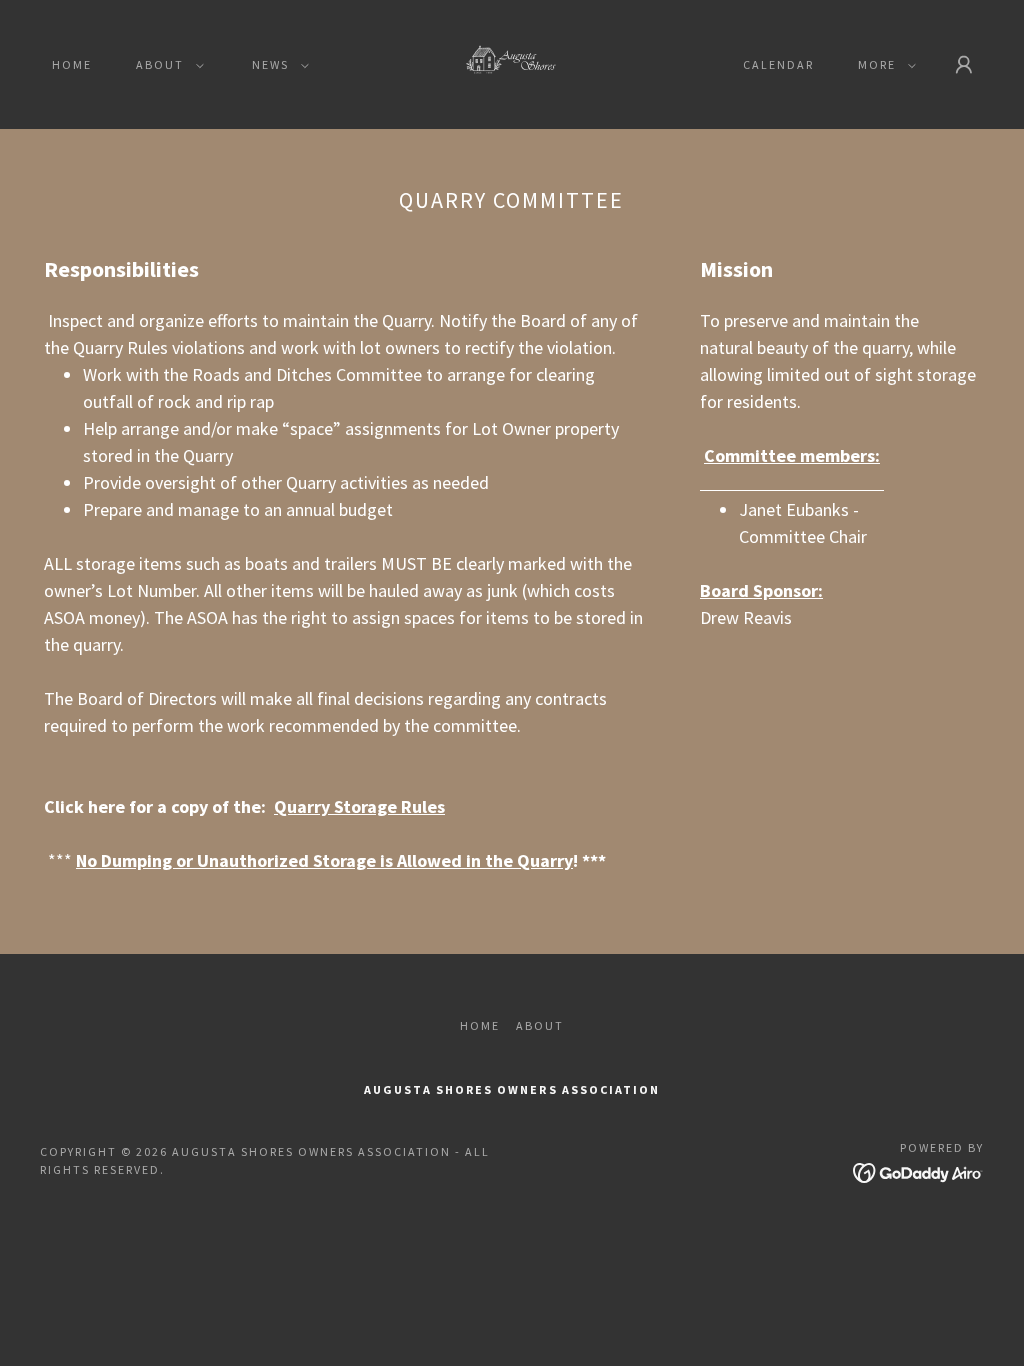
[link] (511, 62)
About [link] (540, 1025)
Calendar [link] (778, 64)
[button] (166, 65)
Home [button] (480, 1025)
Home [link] (72, 64)
